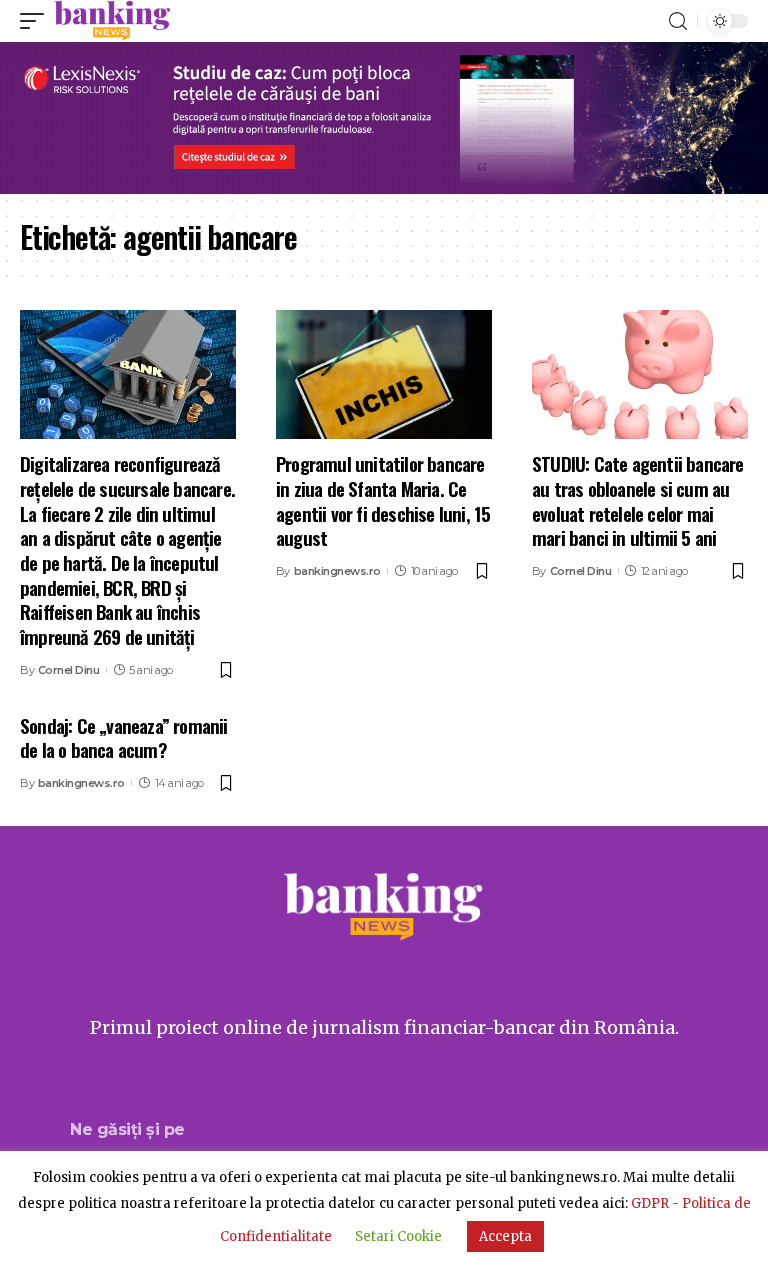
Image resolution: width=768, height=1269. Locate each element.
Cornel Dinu (69, 670)
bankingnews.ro (337, 571)
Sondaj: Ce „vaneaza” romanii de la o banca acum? (124, 737)
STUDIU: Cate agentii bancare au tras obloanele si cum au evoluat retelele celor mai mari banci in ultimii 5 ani (638, 500)
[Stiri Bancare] (112, 21)
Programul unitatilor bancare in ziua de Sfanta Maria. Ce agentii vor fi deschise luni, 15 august (383, 500)
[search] (678, 21)
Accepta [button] (505, 1236)
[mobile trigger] (37, 21)
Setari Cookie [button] (398, 1236)
